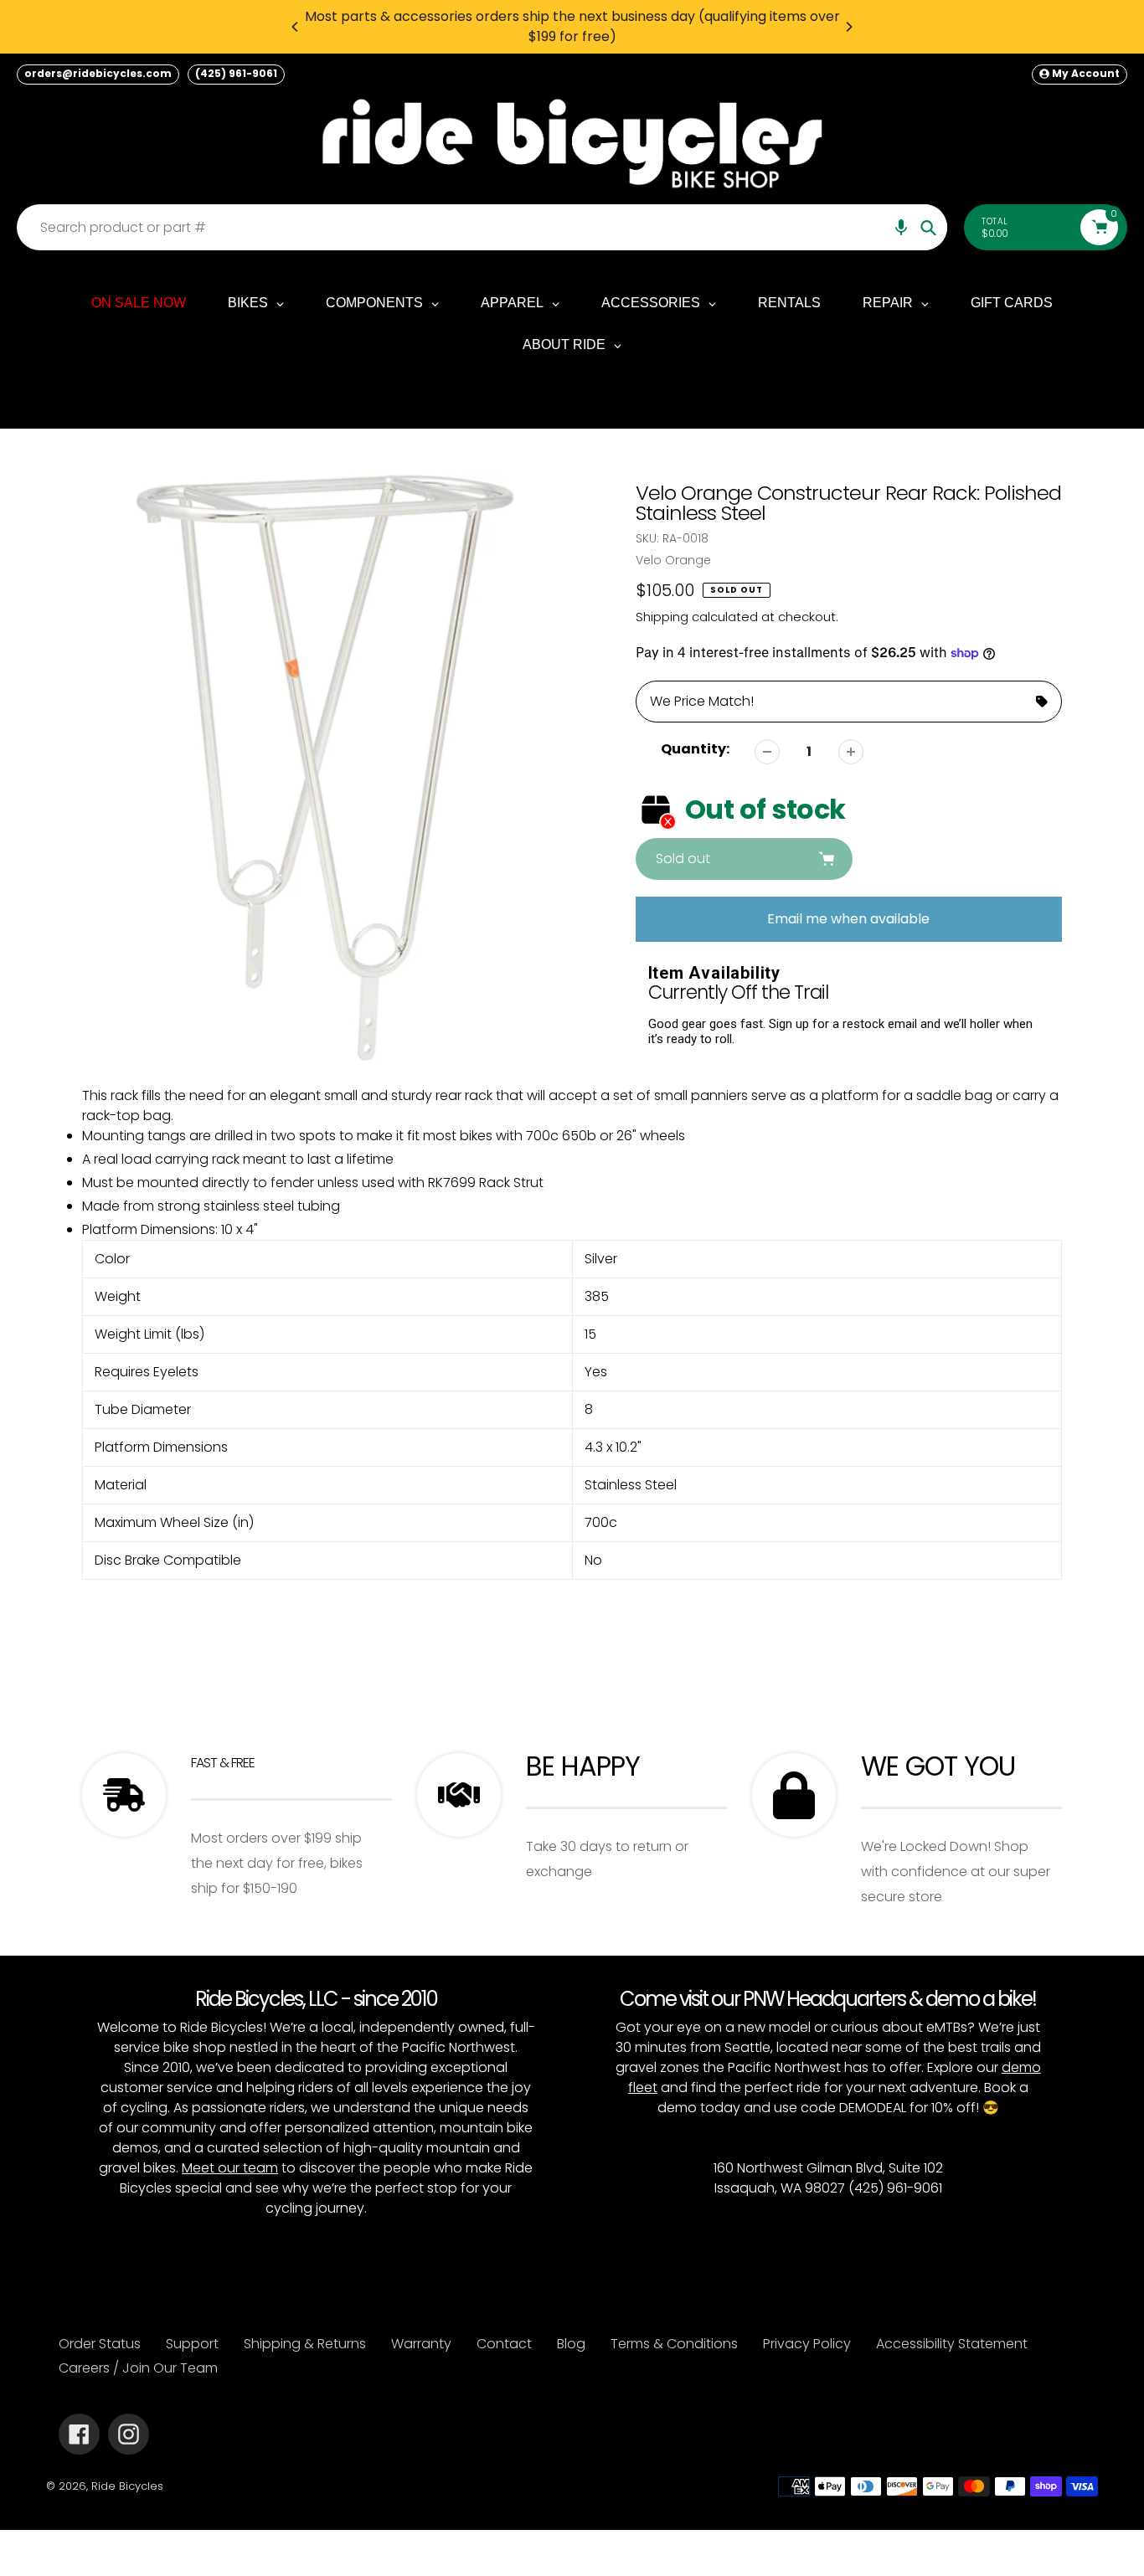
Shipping (662, 617)
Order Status (100, 2344)
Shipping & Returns (305, 2344)
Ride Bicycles (127, 2486)
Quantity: (695, 749)
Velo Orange (673, 560)
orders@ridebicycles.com (98, 73)
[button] (901, 227)
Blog (571, 2344)
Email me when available (848, 919)
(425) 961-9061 (236, 73)
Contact (504, 2344)
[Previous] (296, 27)
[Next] (848, 27)
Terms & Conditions (674, 2344)
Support (192, 2344)
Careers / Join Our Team (138, 2368)
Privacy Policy (807, 2344)
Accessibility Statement (952, 2344)
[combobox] (486, 227)
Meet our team (230, 2168)
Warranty (421, 2344)
